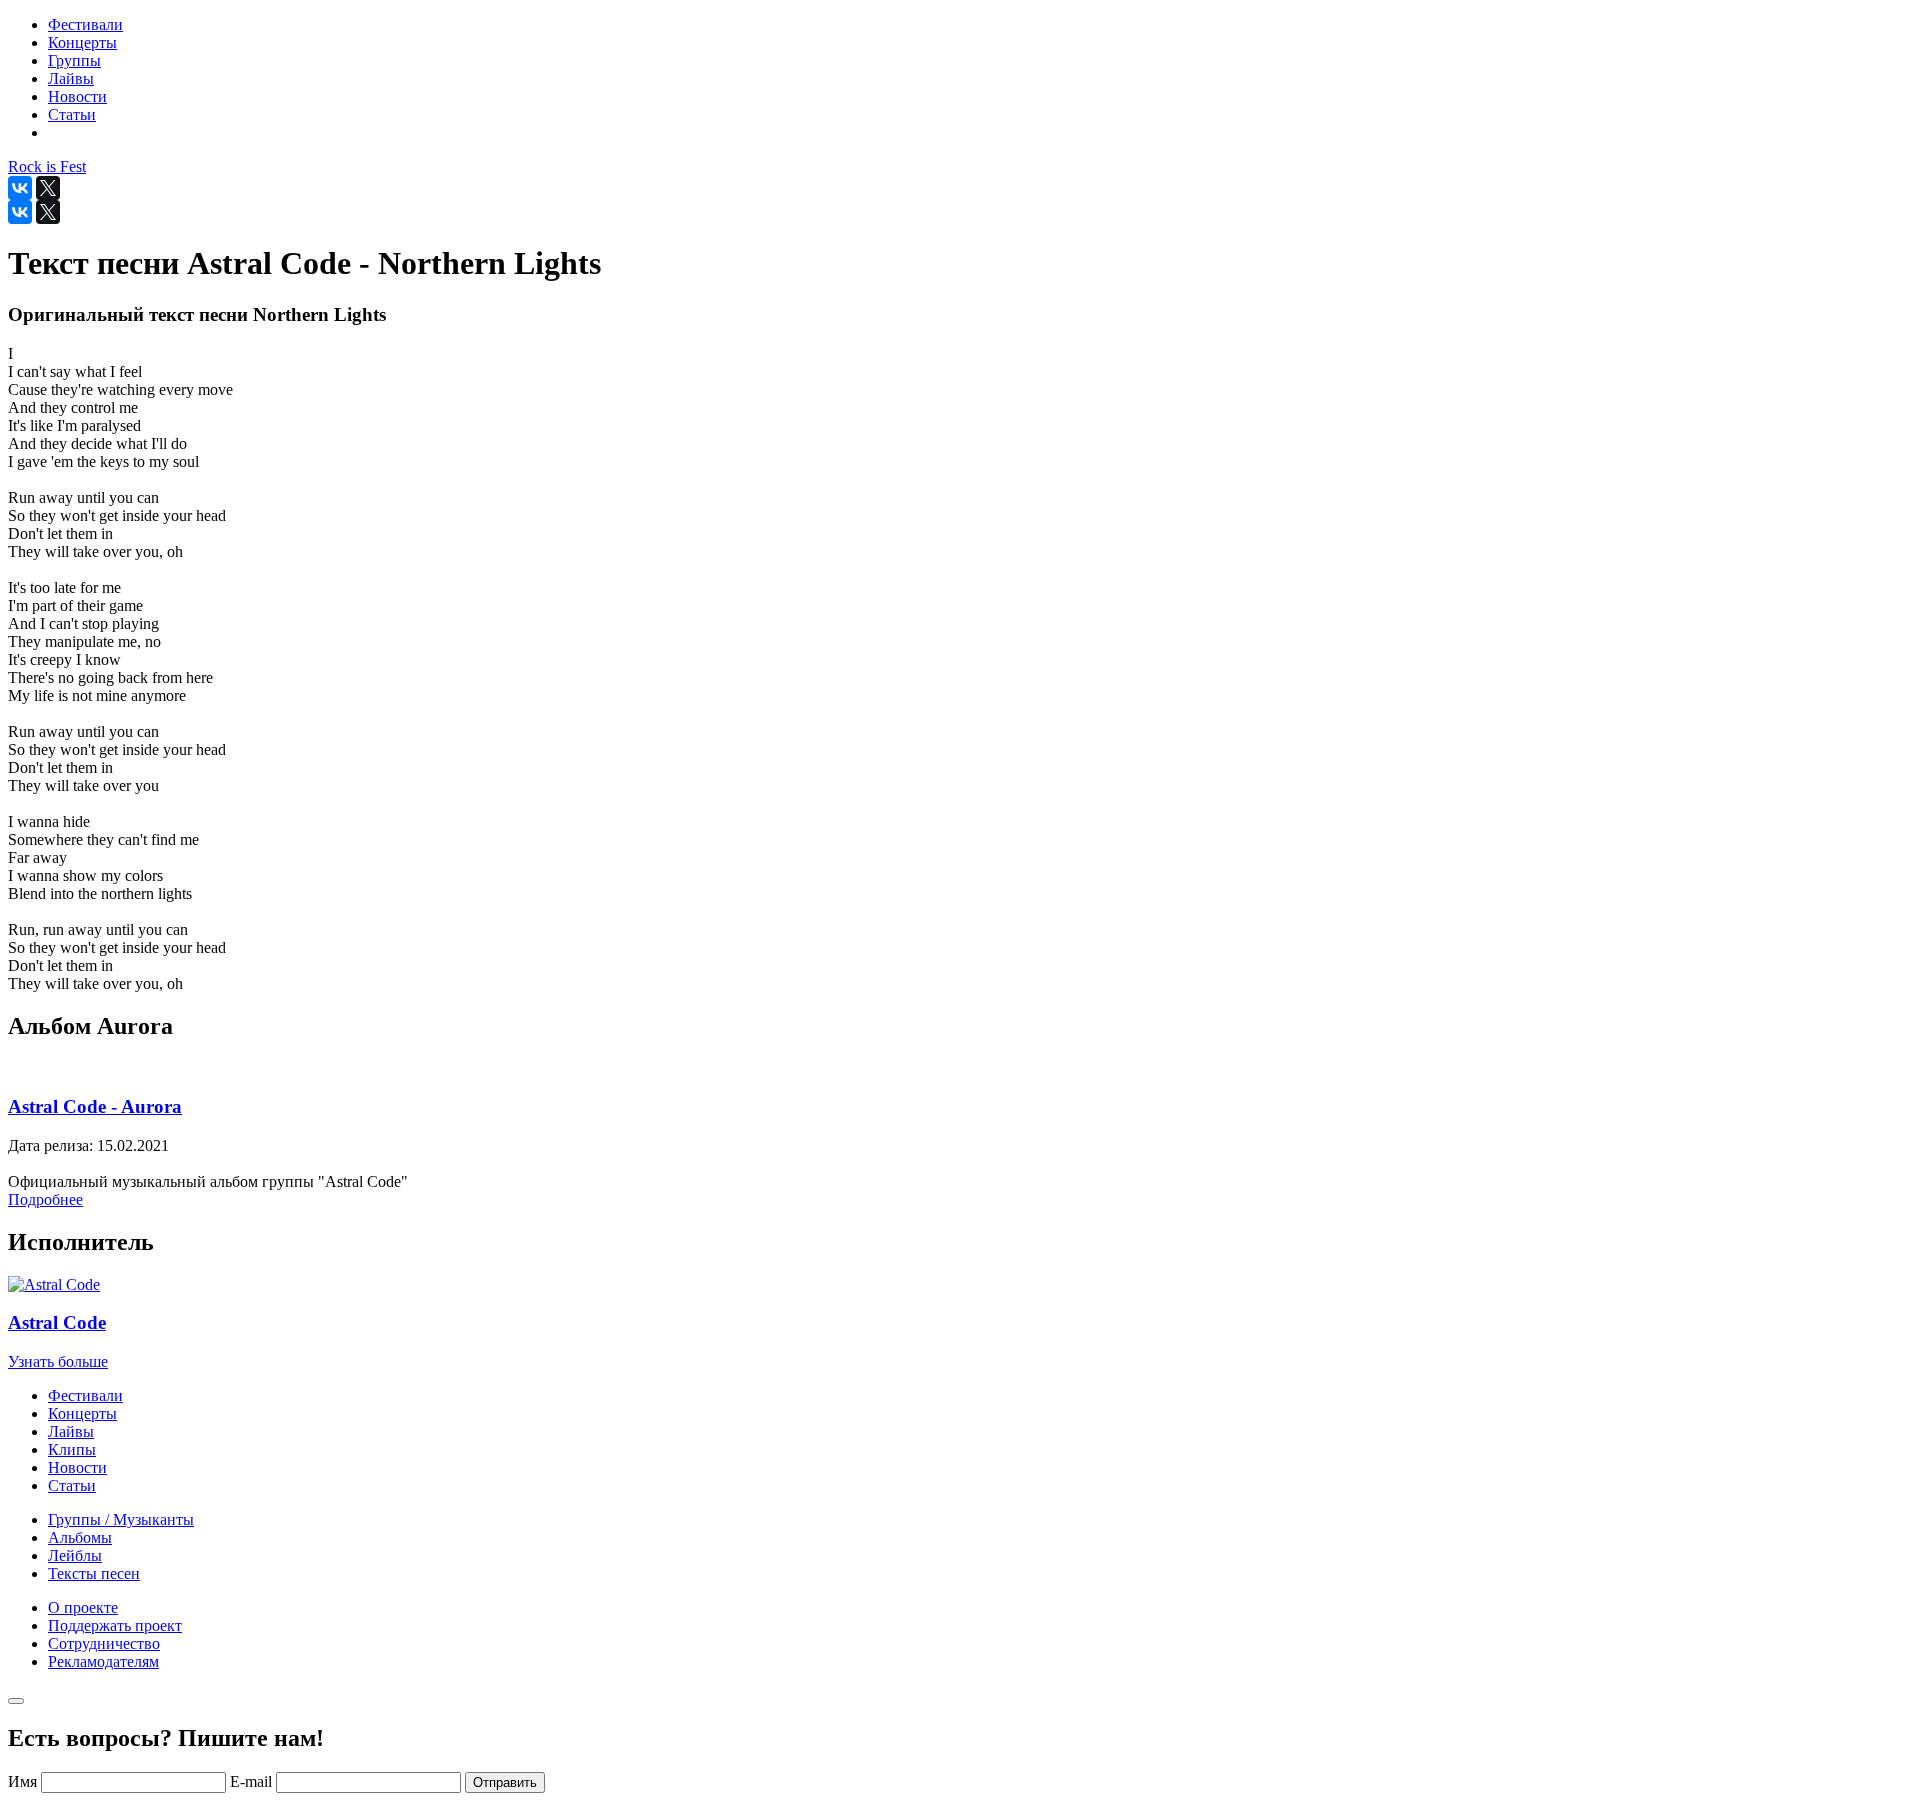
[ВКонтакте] (20, 188)
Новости (77, 1467)
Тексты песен (94, 1573)
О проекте (83, 1607)
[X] (48, 188)
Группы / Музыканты (121, 1519)
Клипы (72, 1449)
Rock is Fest (47, 166)
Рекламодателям (103, 1661)
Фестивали (85, 1395)
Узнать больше (58, 1361)
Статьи (72, 1485)
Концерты (82, 1413)
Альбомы (80, 1537)
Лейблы (75, 1555)
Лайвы (71, 1431)
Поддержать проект (115, 1625)
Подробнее (45, 1199)
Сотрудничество (104, 1643)
